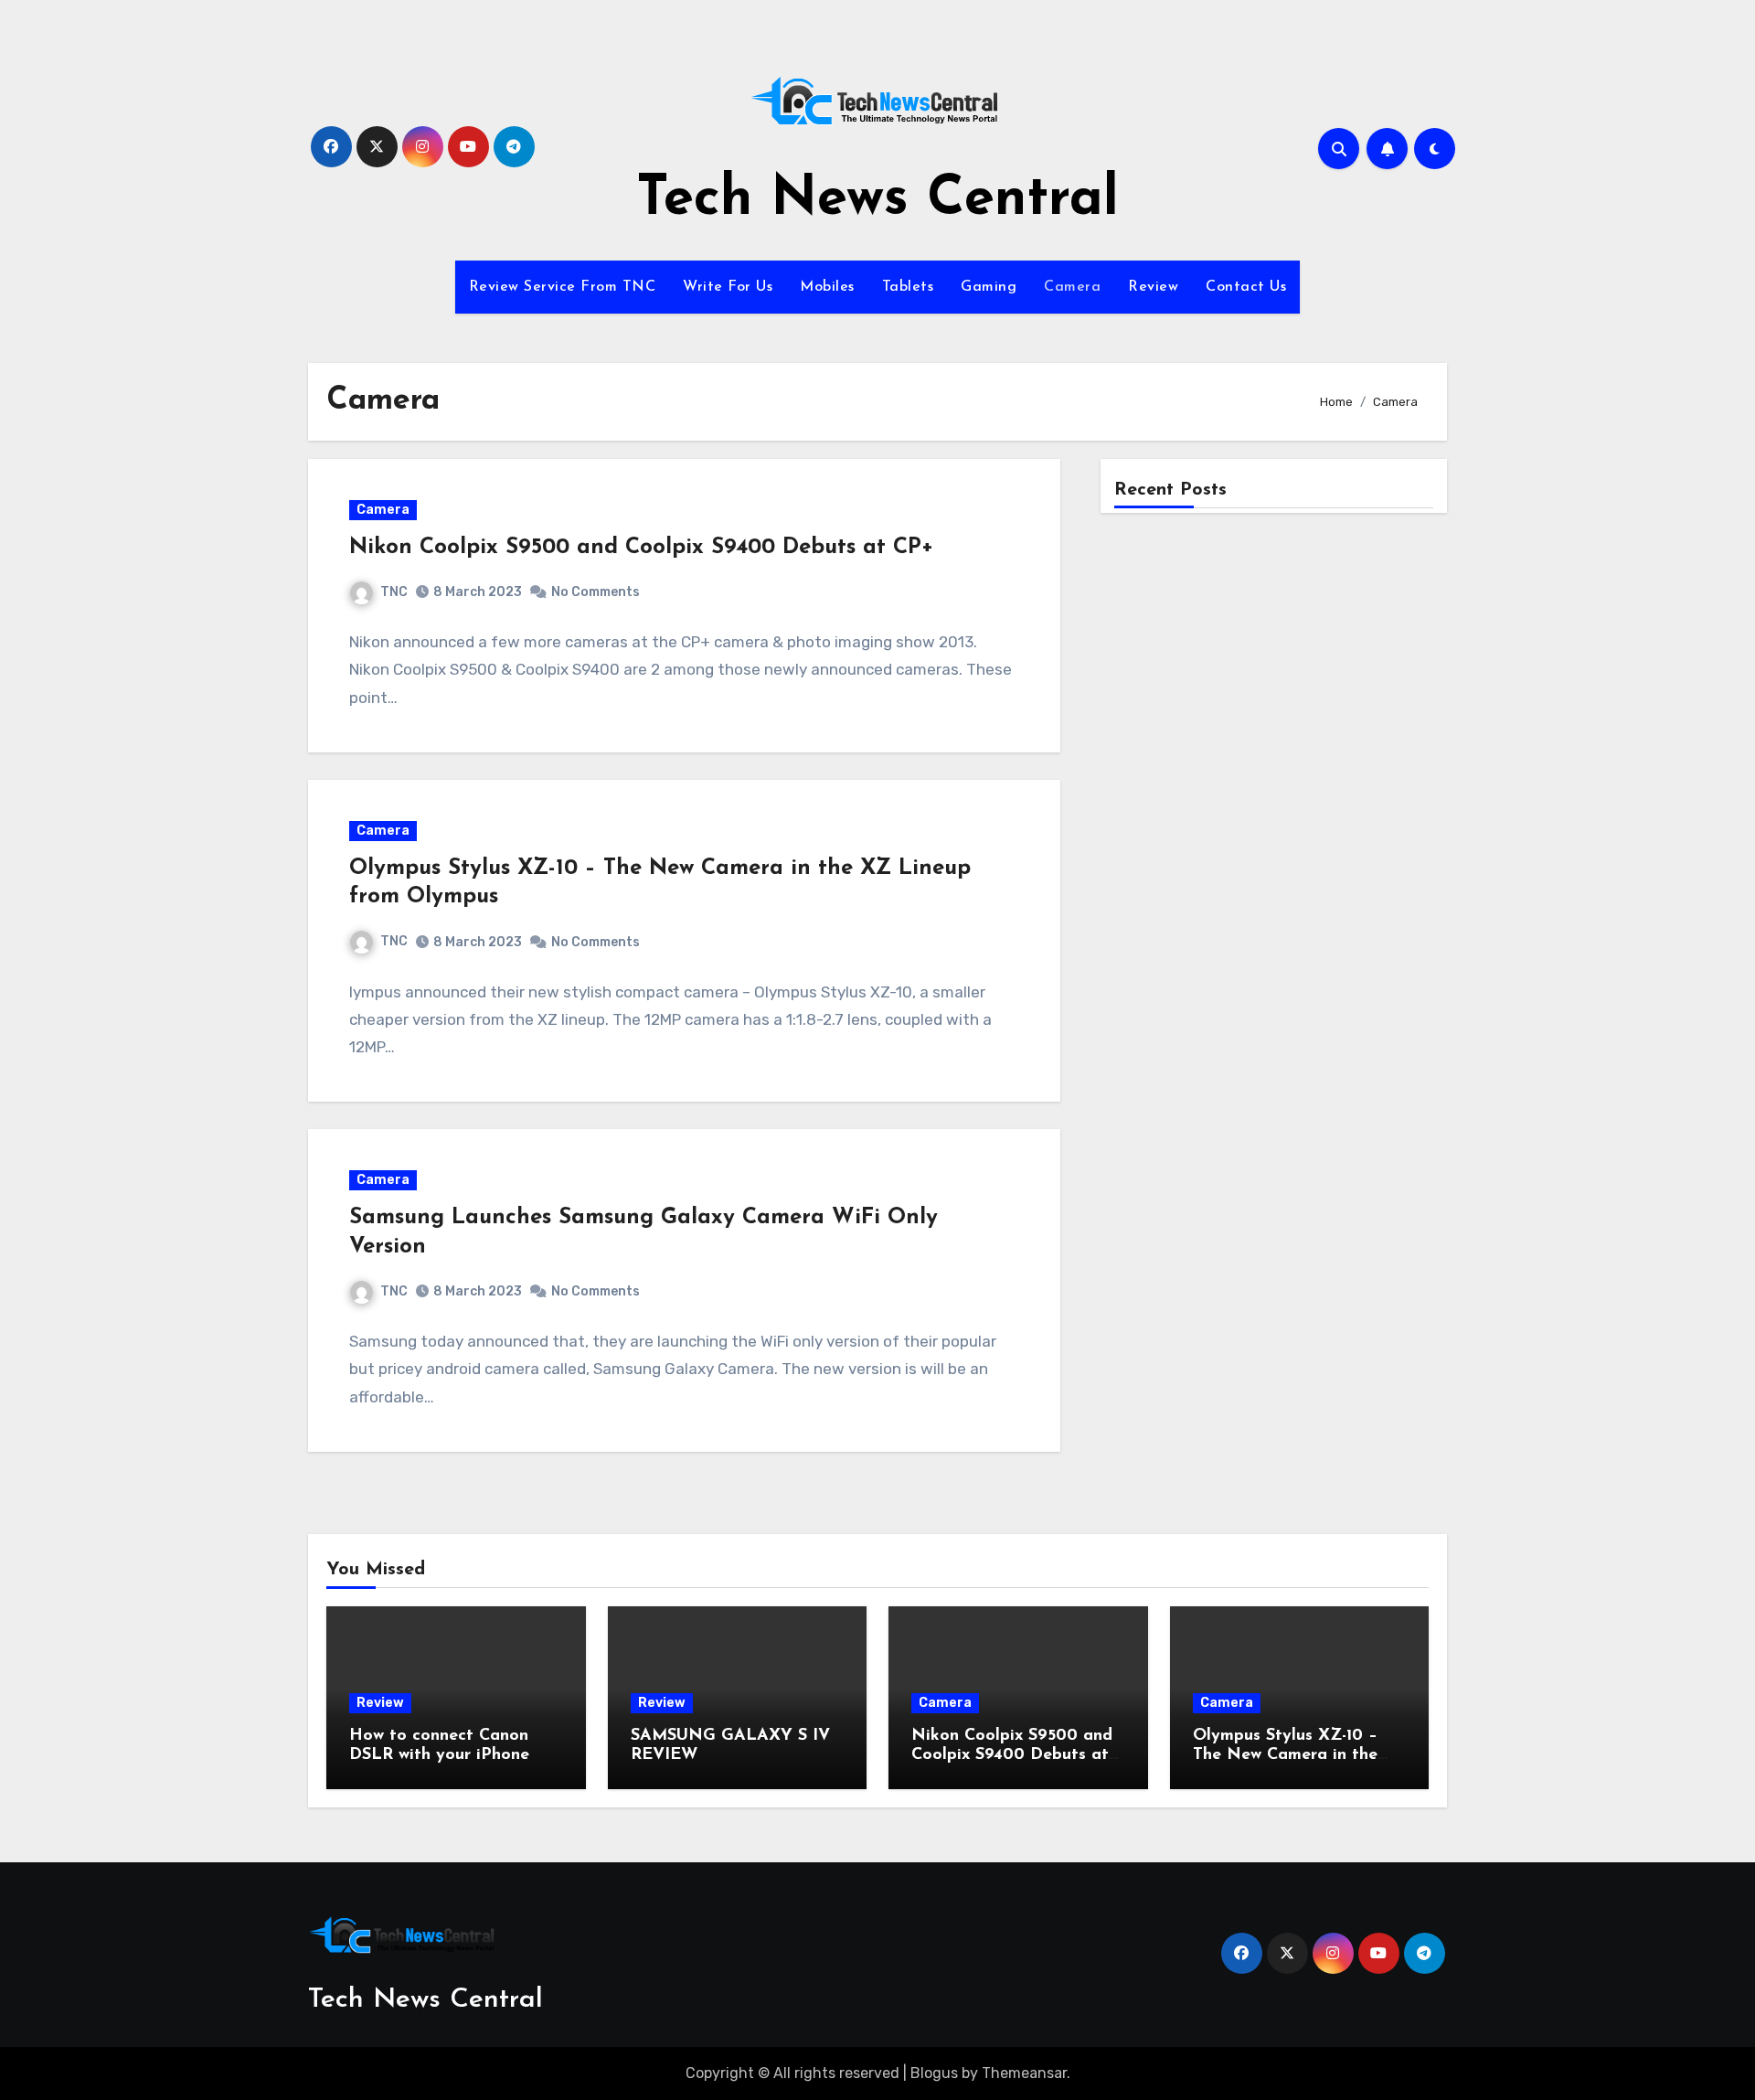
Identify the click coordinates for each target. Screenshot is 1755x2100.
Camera (1072, 287)
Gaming (989, 287)
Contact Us (1246, 287)
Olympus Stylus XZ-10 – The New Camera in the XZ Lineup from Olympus (1292, 1756)
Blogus (934, 2073)
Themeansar (1024, 2073)
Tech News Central (877, 200)
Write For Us (728, 287)
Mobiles (827, 287)
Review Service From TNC (563, 287)
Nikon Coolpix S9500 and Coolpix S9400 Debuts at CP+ (641, 548)
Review (1153, 287)
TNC (394, 592)
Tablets (908, 287)
